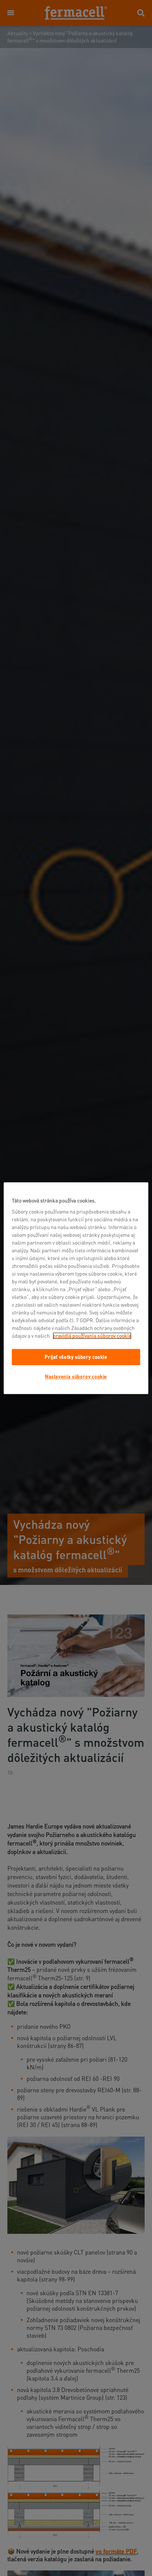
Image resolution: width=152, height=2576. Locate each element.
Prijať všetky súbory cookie (76, 1357)
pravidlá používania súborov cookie (92, 1336)
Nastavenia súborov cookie (76, 1377)
